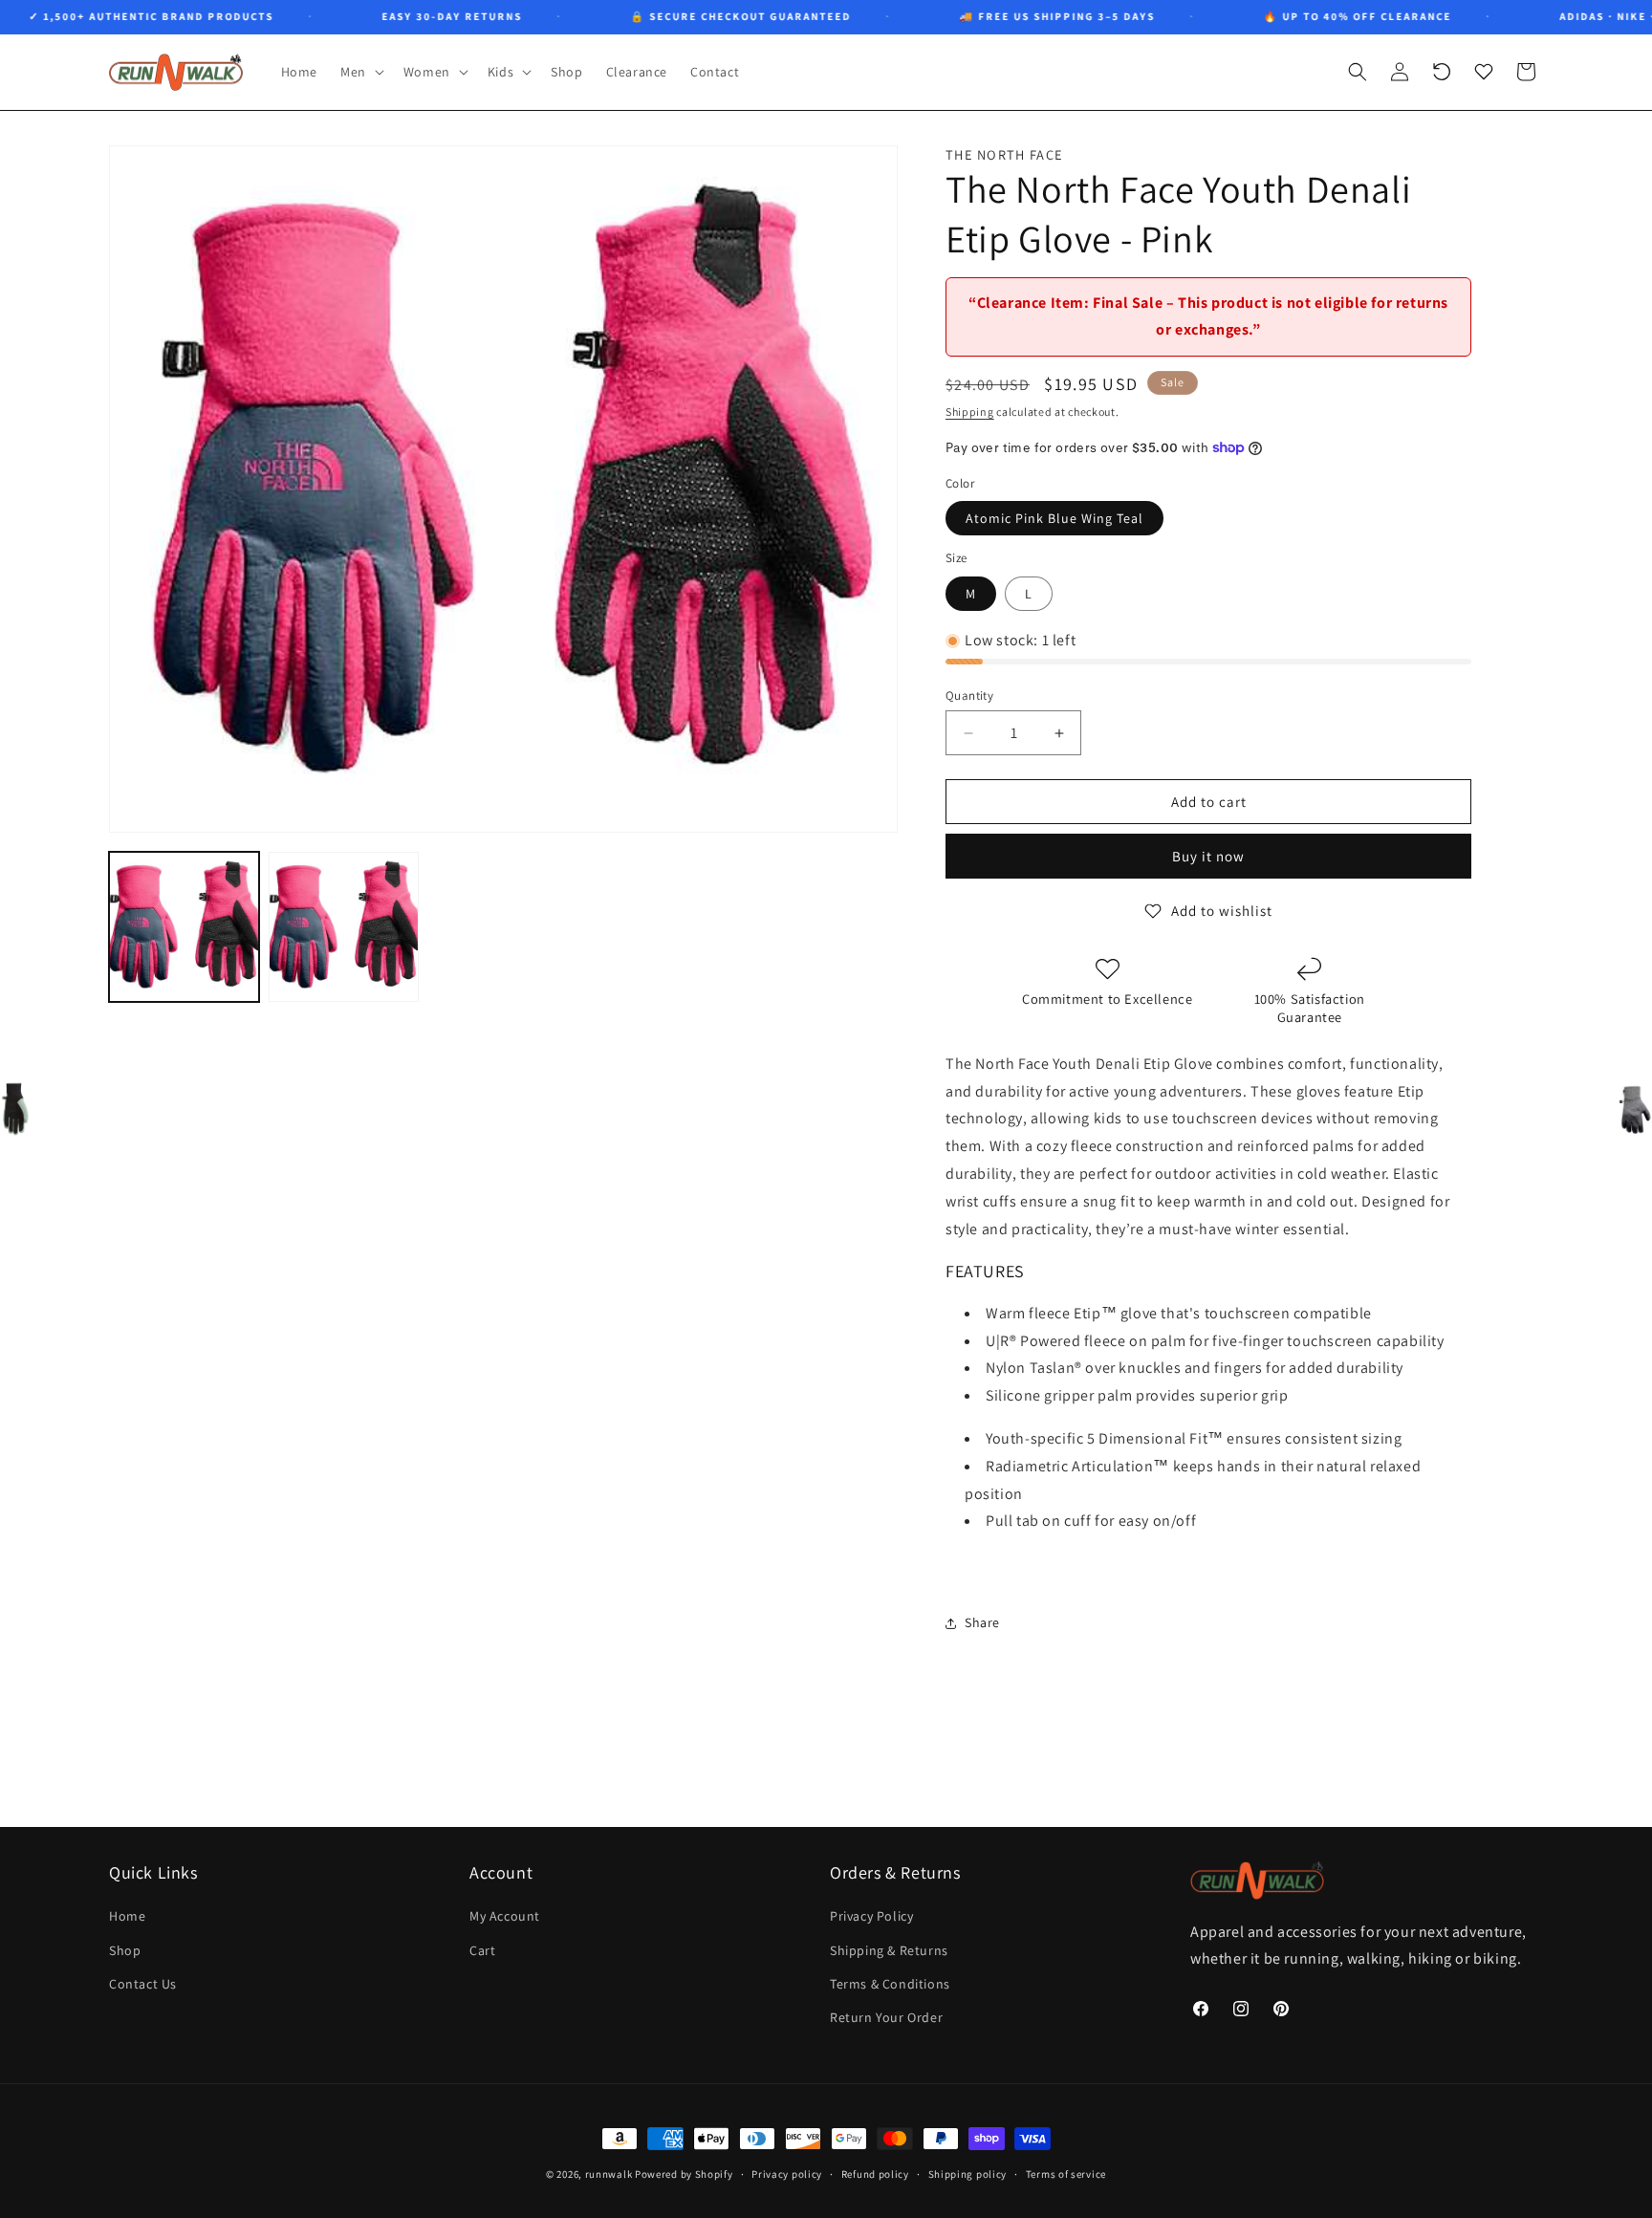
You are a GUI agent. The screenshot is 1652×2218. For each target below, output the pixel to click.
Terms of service (1066, 2173)
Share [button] (982, 1622)
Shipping (970, 412)
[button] (360, 72)
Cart (482, 1950)
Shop (125, 1950)
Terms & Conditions (890, 1984)
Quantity (969, 696)
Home (127, 1917)
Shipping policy (968, 2173)
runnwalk (609, 2174)
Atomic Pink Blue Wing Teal (1054, 518)
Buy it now (1208, 856)
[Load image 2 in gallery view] (344, 927)
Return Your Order (886, 2017)
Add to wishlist (1222, 911)
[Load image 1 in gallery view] (184, 927)
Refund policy (875, 2173)
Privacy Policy (871, 1917)
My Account (505, 1917)
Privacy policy (787, 2173)
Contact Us (143, 1984)
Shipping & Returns (889, 1950)
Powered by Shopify (684, 2174)
